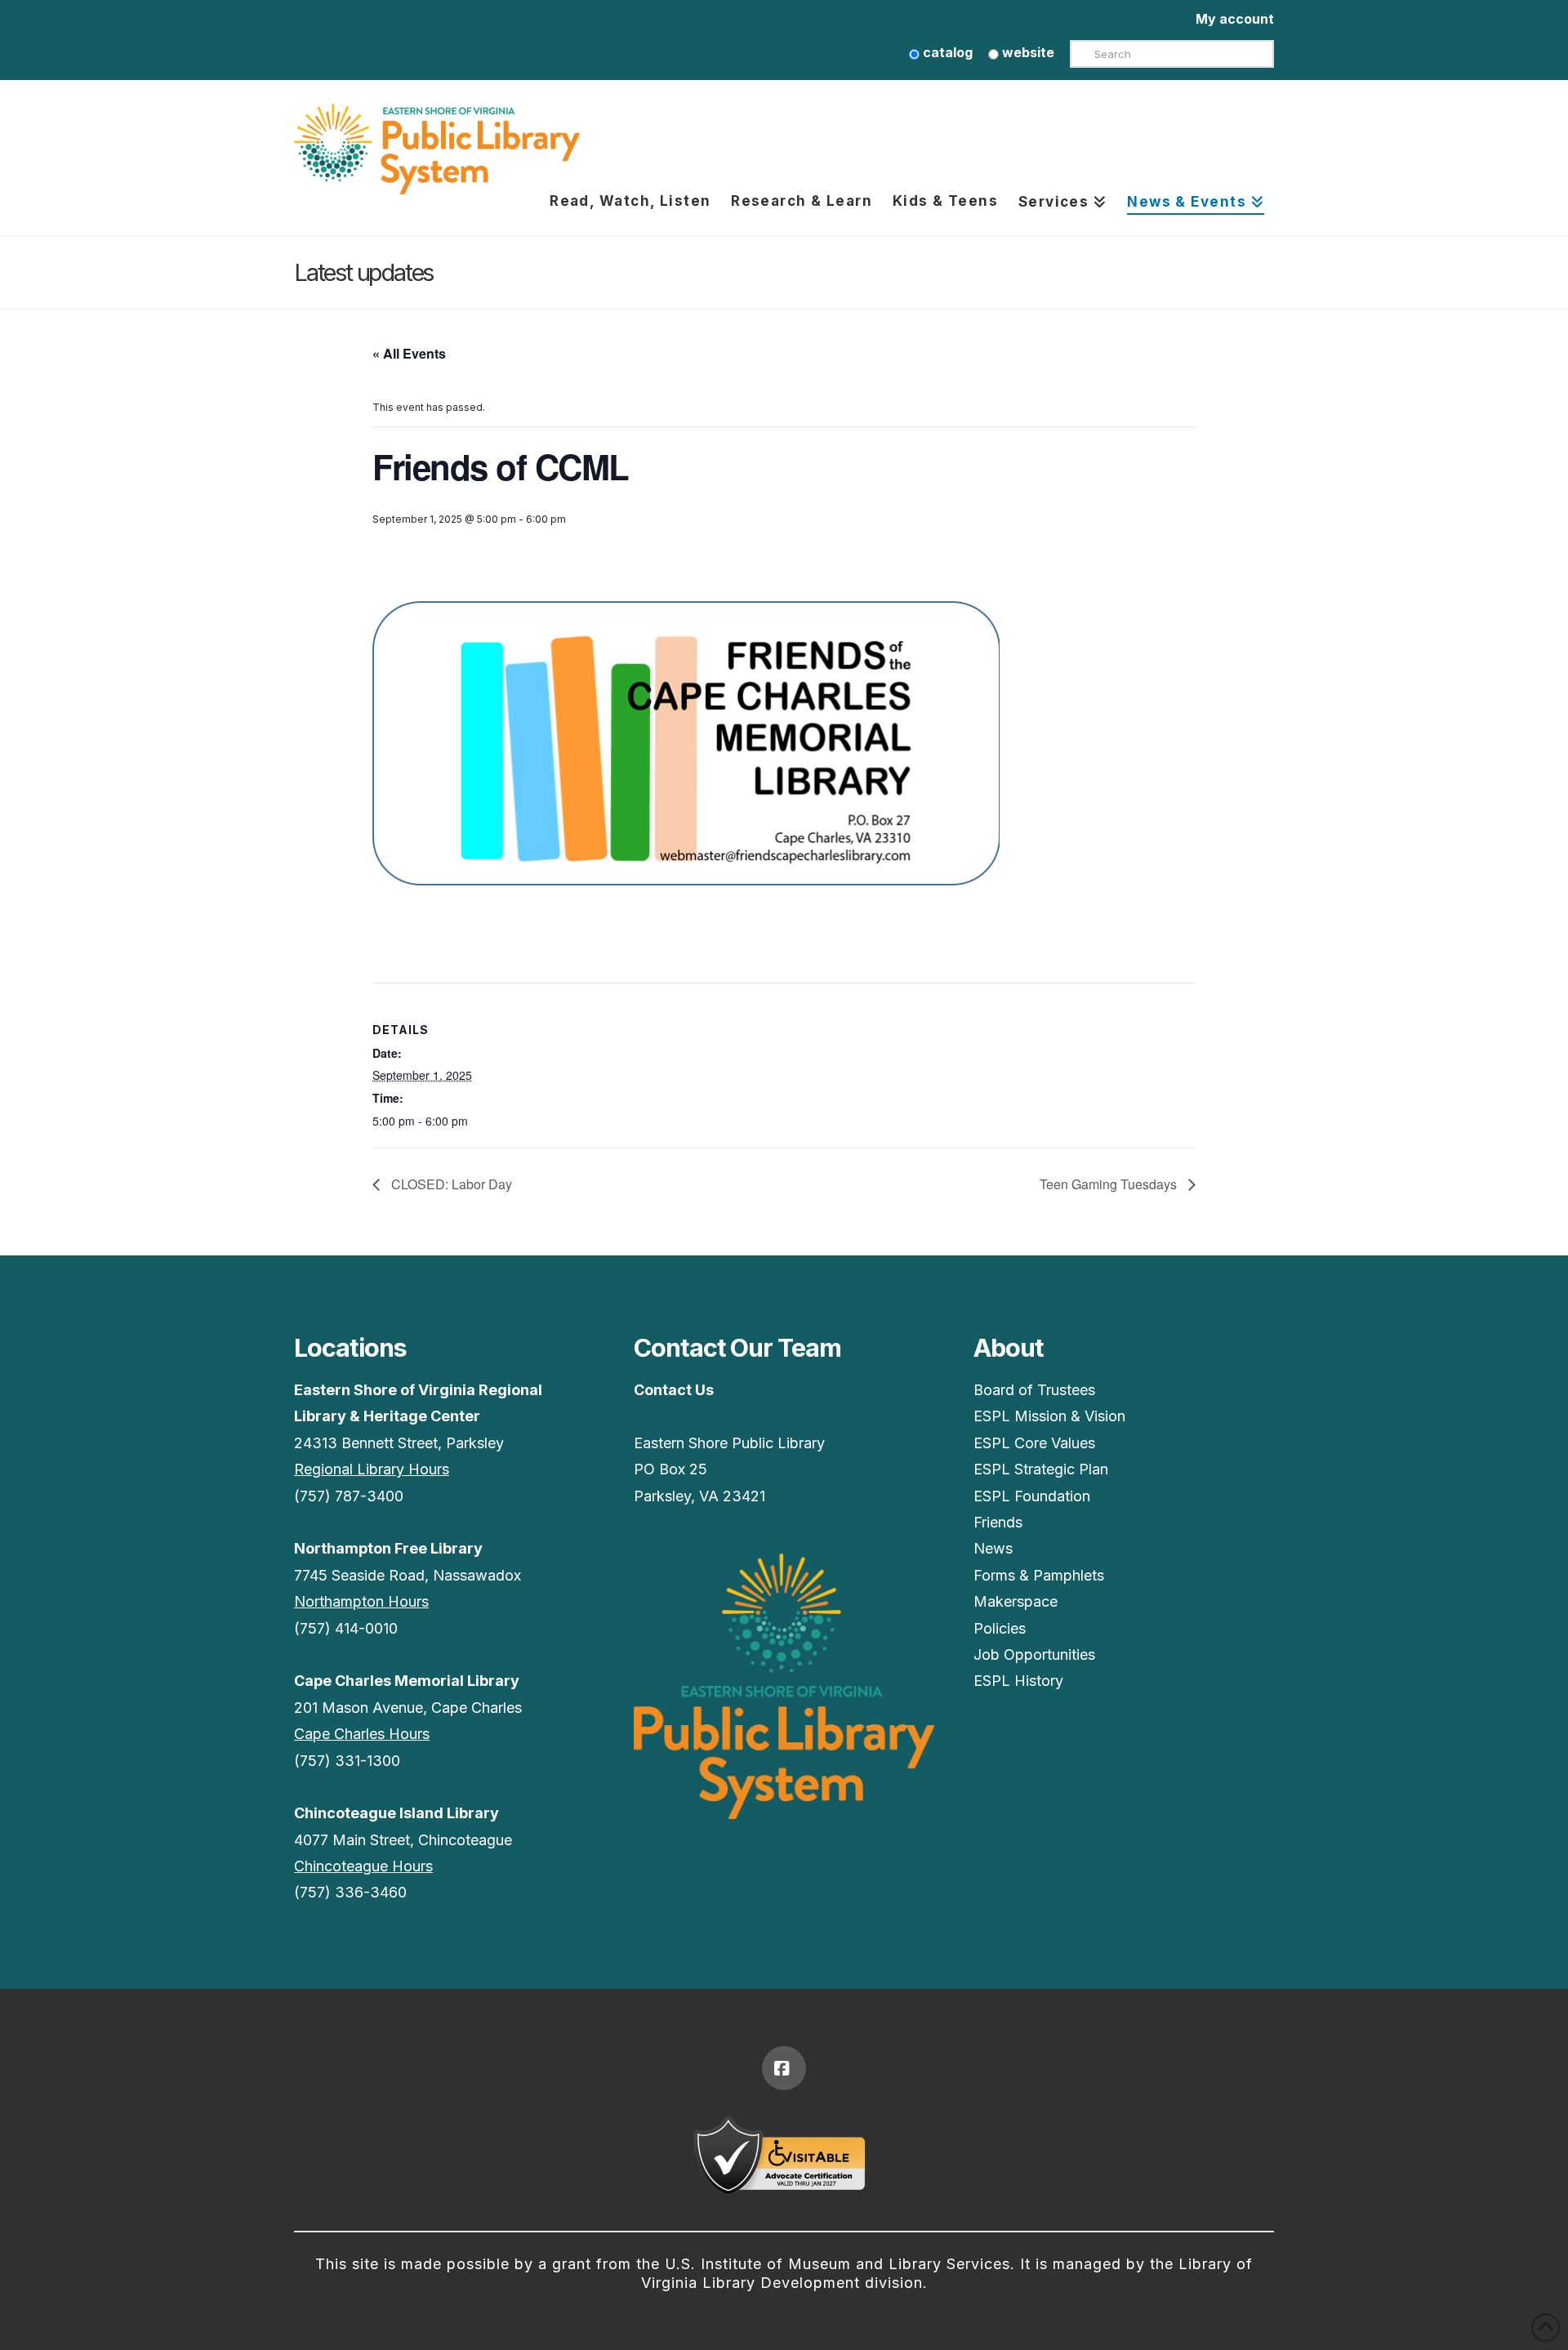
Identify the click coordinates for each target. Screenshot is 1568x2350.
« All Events (409, 353)
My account (1235, 19)
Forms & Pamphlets (1039, 1575)
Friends (998, 1522)
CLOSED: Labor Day (450, 1184)
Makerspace (1016, 1601)
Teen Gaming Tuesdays (1110, 1184)
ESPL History (1018, 1681)
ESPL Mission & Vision (1049, 1416)
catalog (946, 52)
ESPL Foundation (1032, 1496)
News (993, 1548)
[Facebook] (784, 2068)
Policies (1000, 1628)
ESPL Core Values (1034, 1443)
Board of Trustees (1034, 1390)
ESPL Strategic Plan (1041, 1469)
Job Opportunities (1034, 1654)
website (1027, 52)
